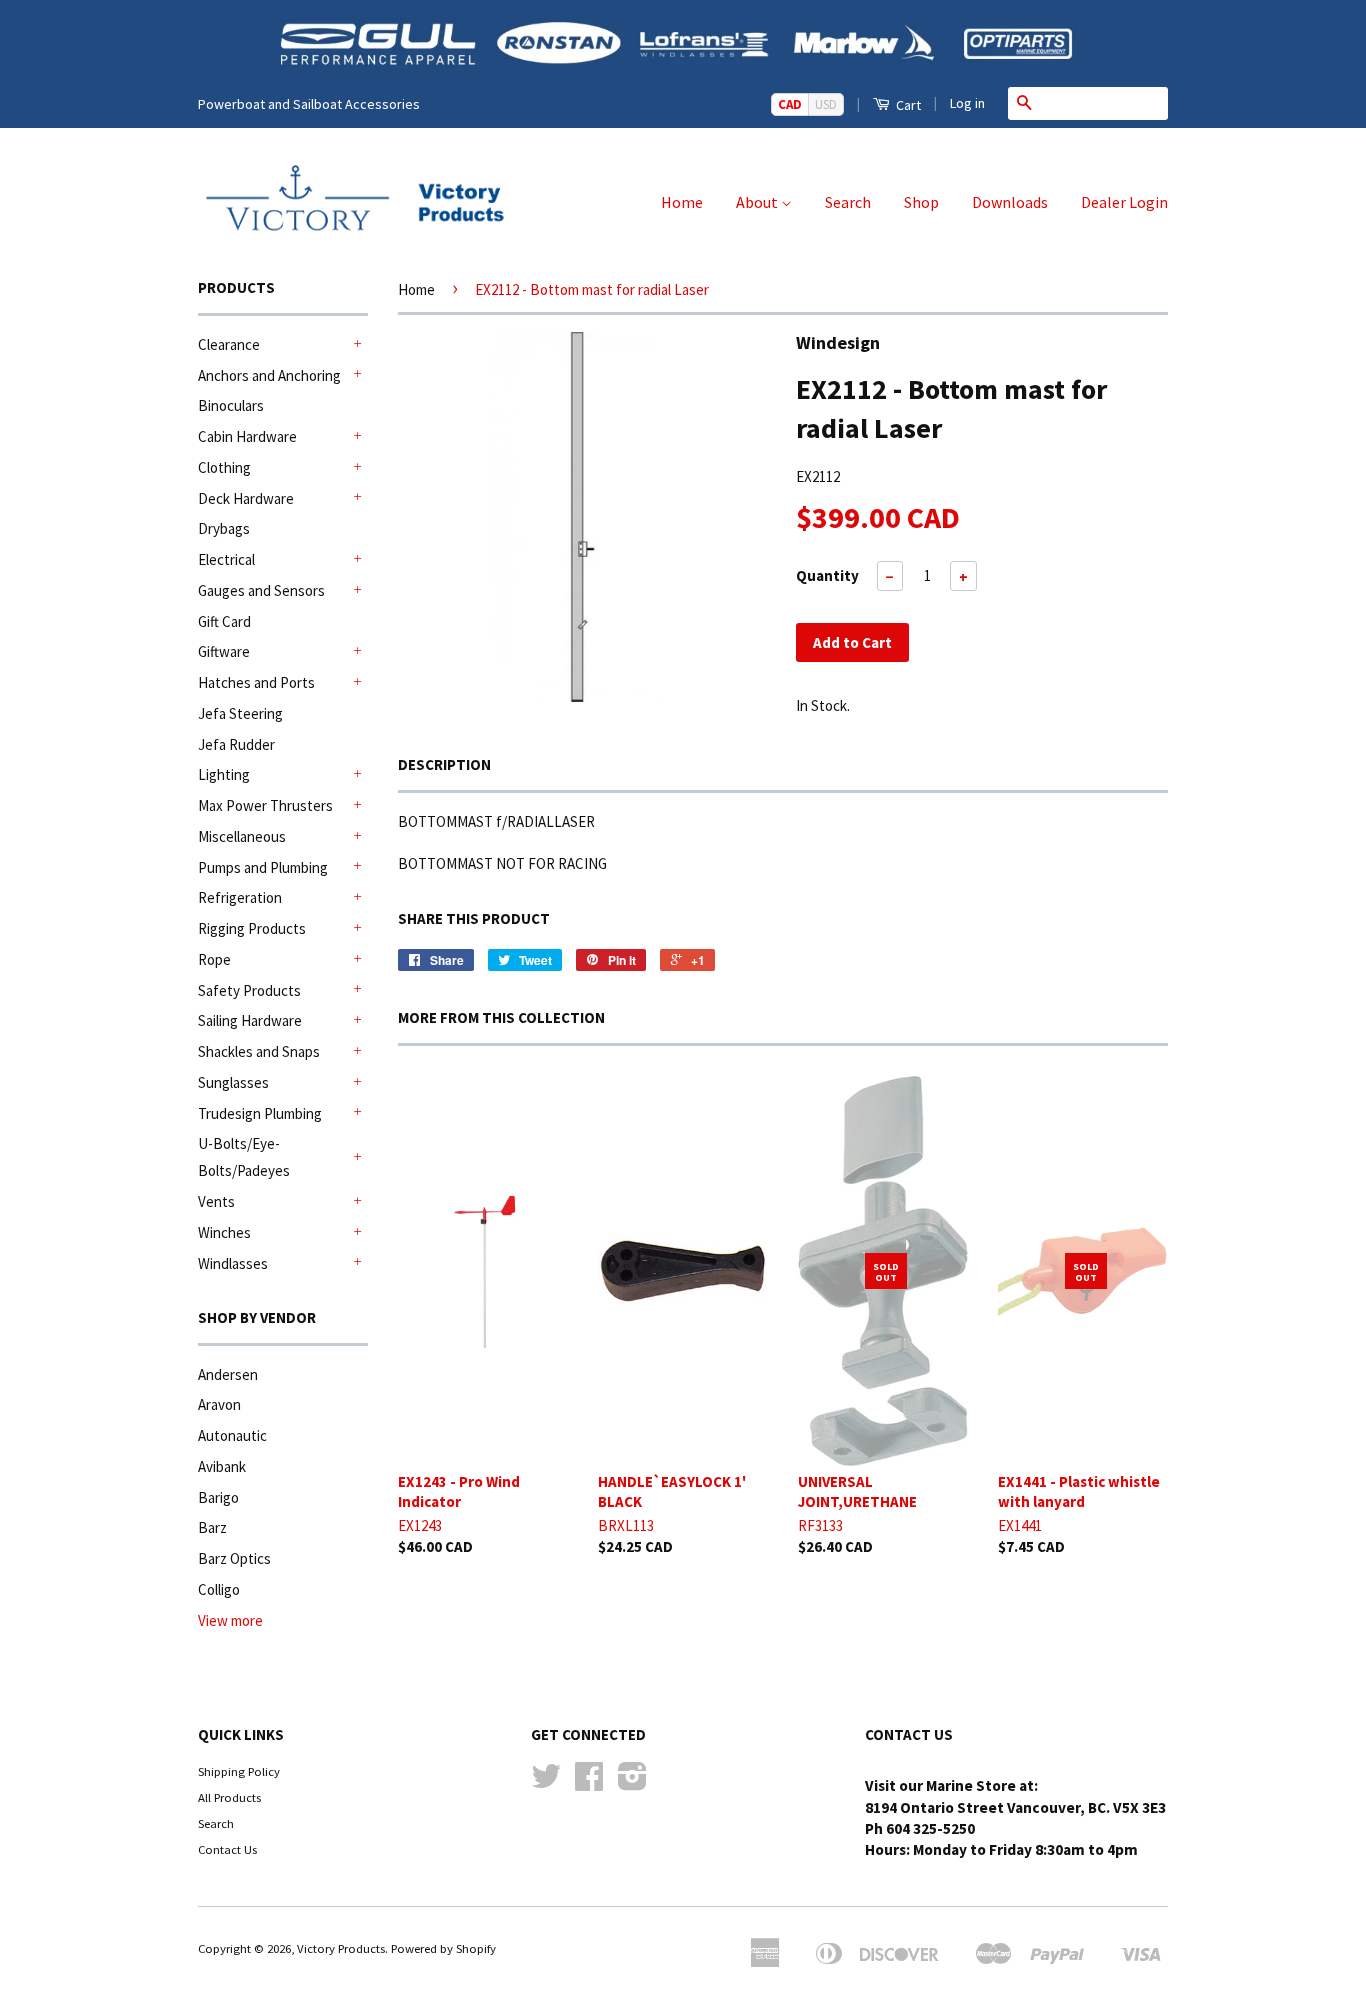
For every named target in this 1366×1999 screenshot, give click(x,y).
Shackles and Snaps (259, 1051)
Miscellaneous (242, 836)
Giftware (224, 651)
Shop (921, 202)
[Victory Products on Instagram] (632, 1783)
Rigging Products (252, 928)
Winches (224, 1232)
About (758, 202)
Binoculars (231, 405)
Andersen (228, 1374)
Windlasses (233, 1263)
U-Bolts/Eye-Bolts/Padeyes (244, 1157)
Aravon (219, 1404)
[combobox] (1104, 103)
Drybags (224, 528)
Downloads (1010, 202)
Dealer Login (1124, 202)
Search (848, 202)
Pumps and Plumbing (263, 867)
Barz (212, 1527)
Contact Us (227, 1849)
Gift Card (224, 621)
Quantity (827, 575)
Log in (967, 103)
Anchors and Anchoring (269, 375)
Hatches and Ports (256, 682)
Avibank (222, 1466)
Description (444, 764)
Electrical (226, 559)
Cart (907, 105)
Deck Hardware (246, 498)
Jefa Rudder (236, 744)
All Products (229, 1797)
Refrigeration (240, 897)
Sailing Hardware (250, 1020)
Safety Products (249, 990)
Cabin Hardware (247, 436)
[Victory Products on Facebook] (589, 1783)
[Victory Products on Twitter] (546, 1783)
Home (682, 202)
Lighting (224, 774)
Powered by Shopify (443, 1948)
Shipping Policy (239, 1771)
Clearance (229, 344)
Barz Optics (234, 1558)
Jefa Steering (240, 713)
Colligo (219, 1589)
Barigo (218, 1497)
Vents (216, 1201)
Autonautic (232, 1435)
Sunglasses (233, 1082)
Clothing (224, 467)
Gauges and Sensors (261, 590)
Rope (214, 959)
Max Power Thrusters (265, 805)
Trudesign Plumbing (260, 1113)
